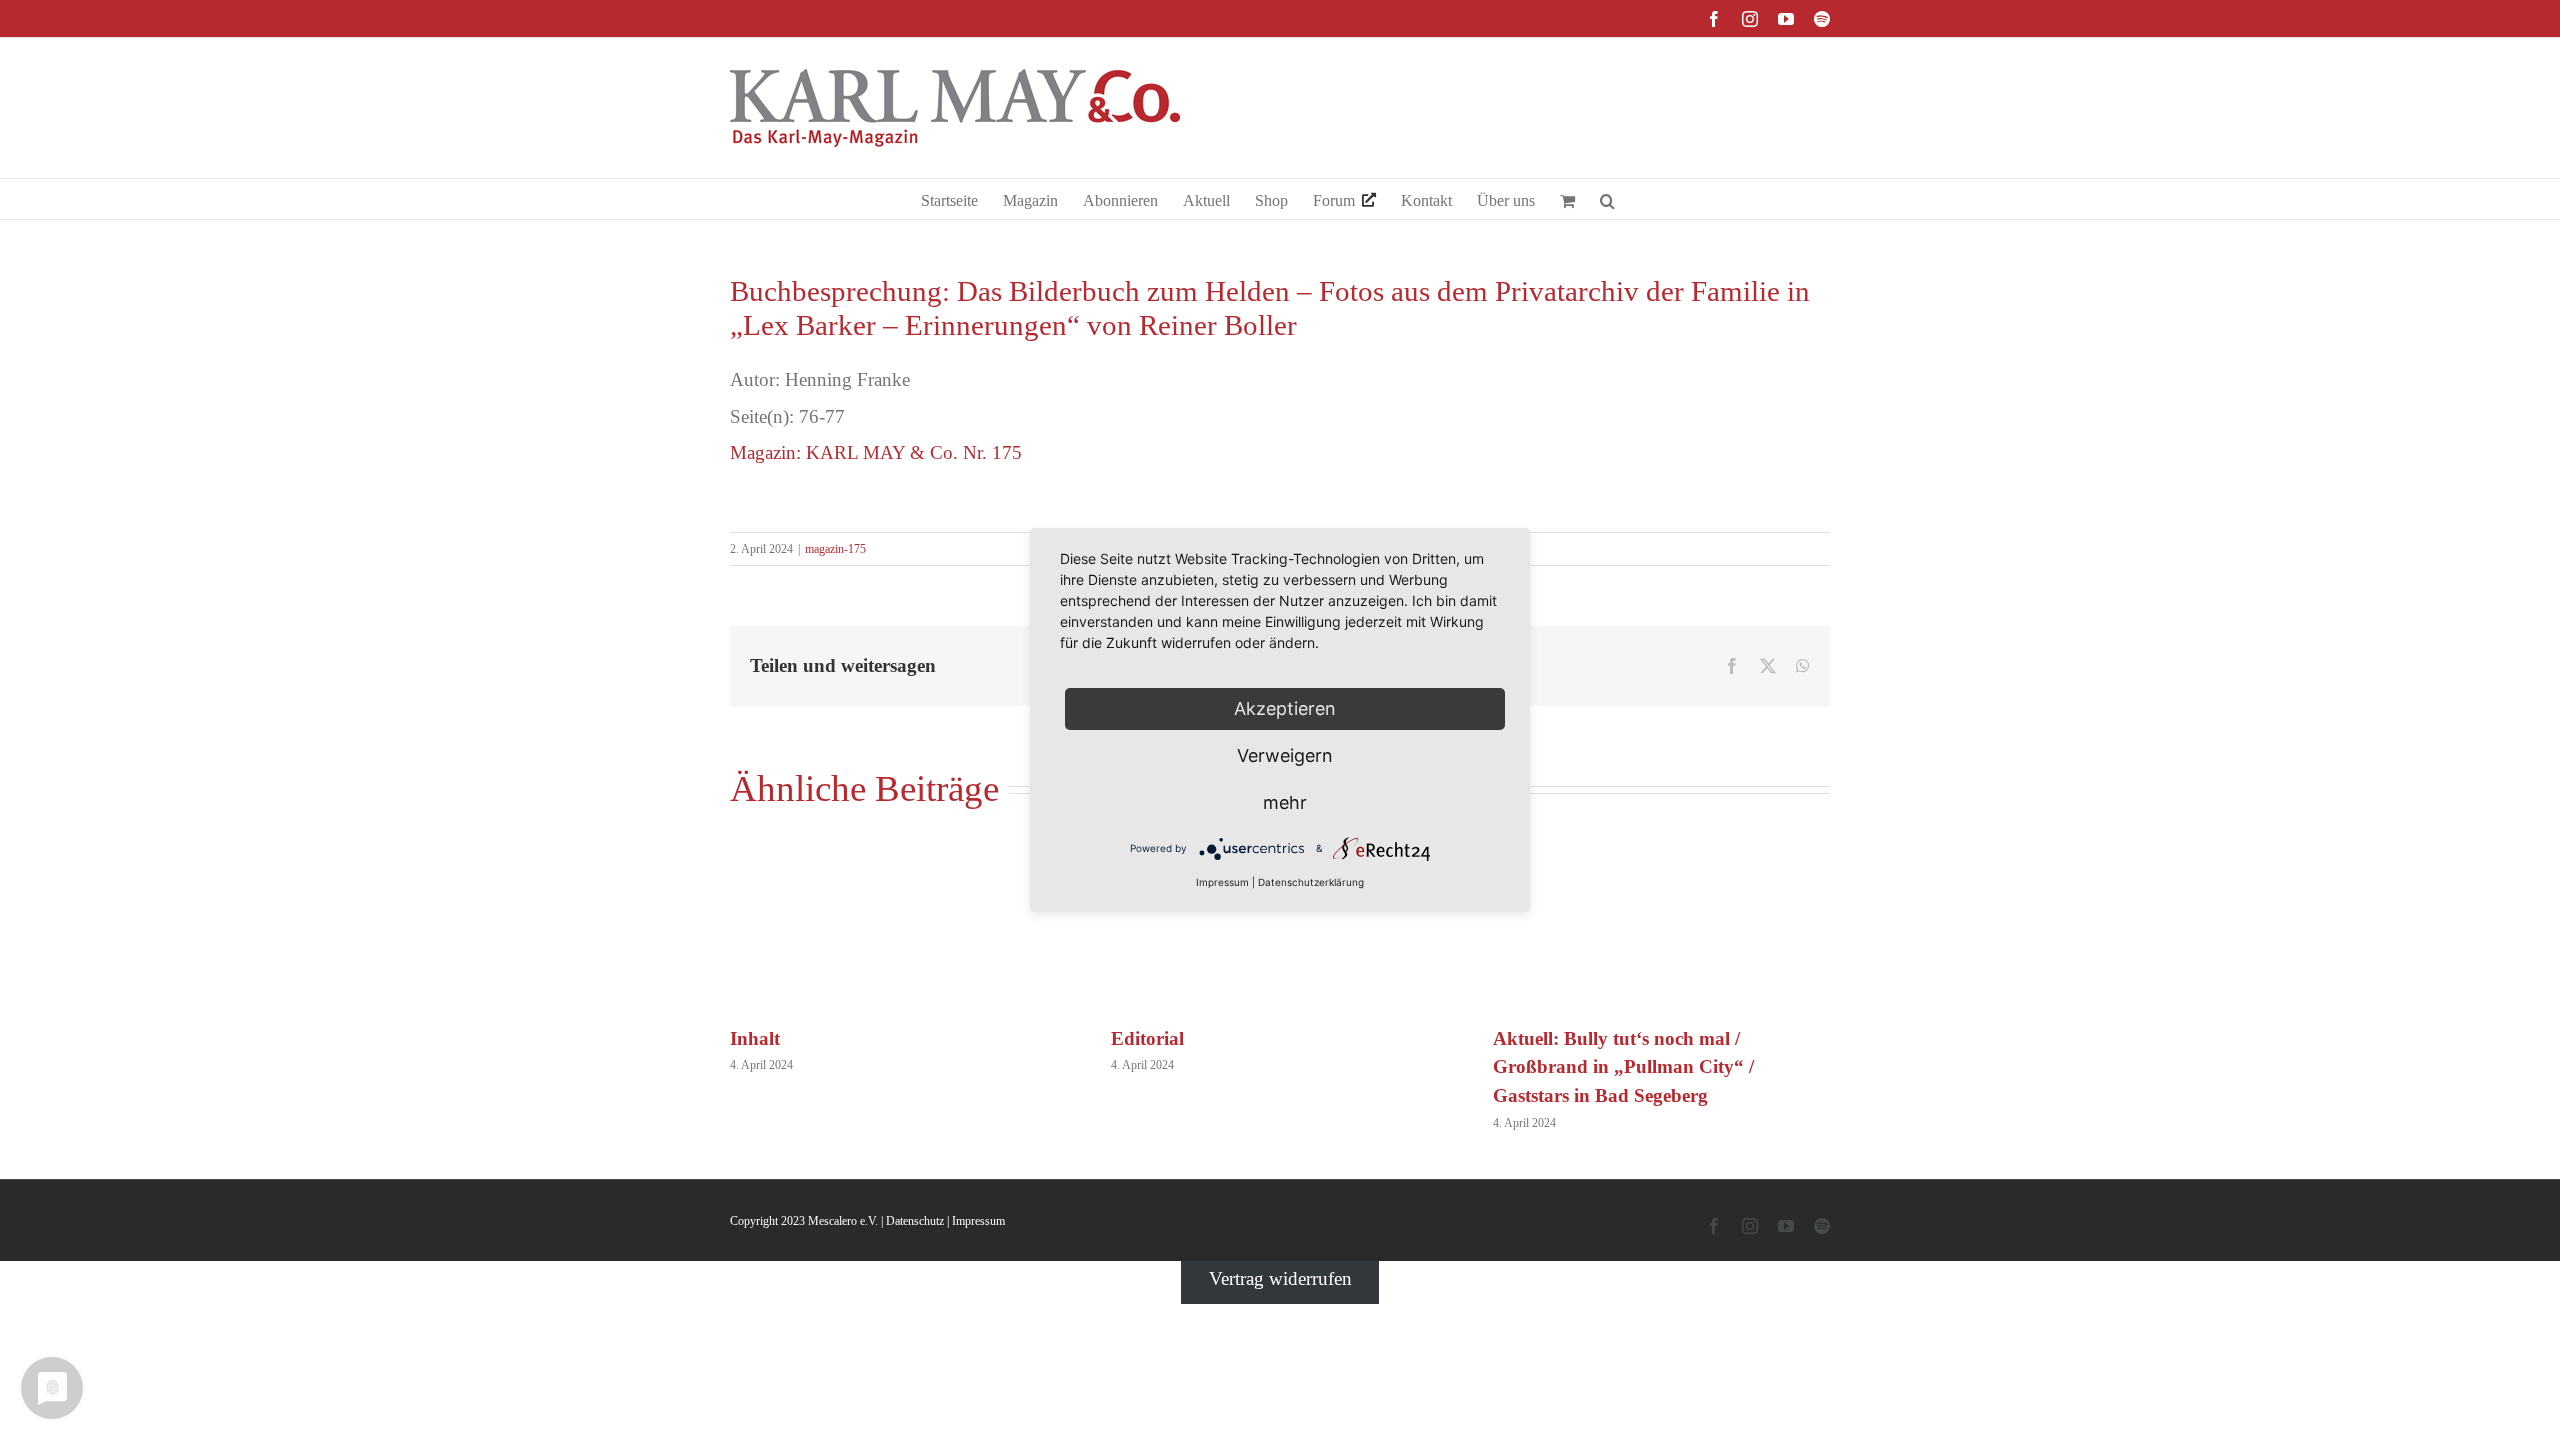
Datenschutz (915, 1221)
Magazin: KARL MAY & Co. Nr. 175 (876, 452)
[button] (1607, 199)
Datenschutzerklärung (1311, 882)
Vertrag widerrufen (1280, 1278)
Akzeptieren (1285, 708)
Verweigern (1285, 755)
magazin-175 (835, 549)
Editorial (1147, 1038)
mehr (1285, 802)
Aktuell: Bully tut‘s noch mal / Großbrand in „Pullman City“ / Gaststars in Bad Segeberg (1623, 1067)
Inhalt (755, 1038)
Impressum (978, 1221)
